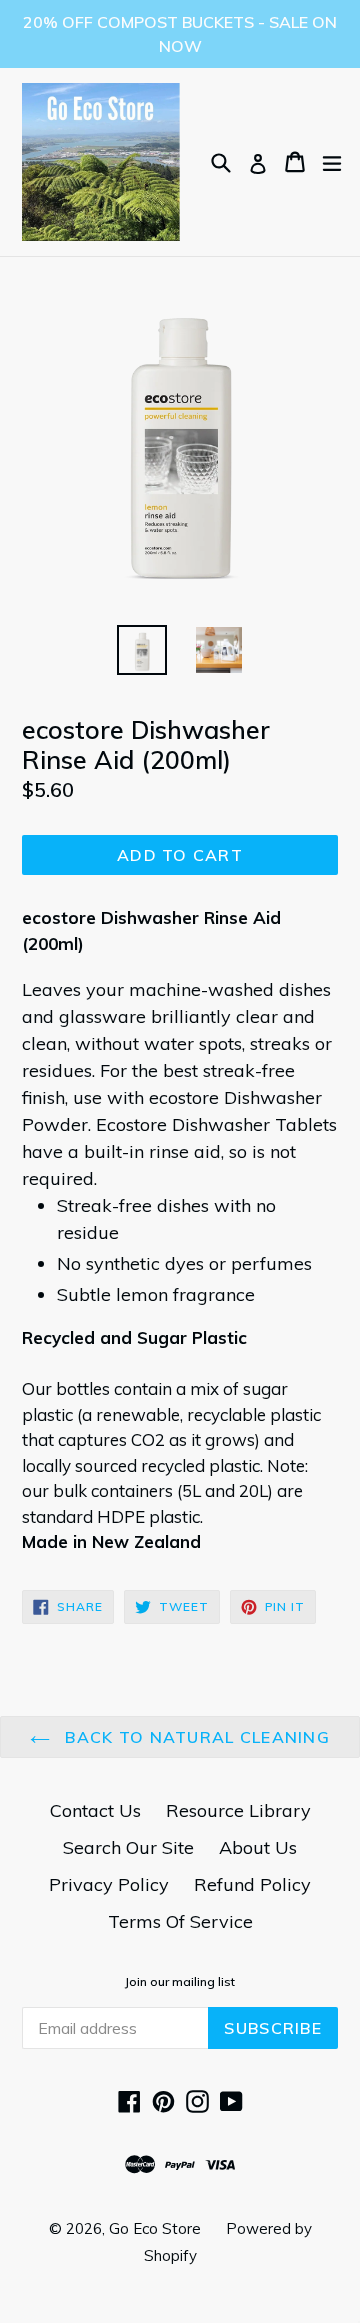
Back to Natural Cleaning (195, 1737)
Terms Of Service (180, 1921)
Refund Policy (252, 1884)
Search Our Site (128, 1847)
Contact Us (95, 1810)
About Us (258, 1847)
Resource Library (238, 1810)
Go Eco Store (155, 2228)
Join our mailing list (180, 1982)
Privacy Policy (109, 1884)
